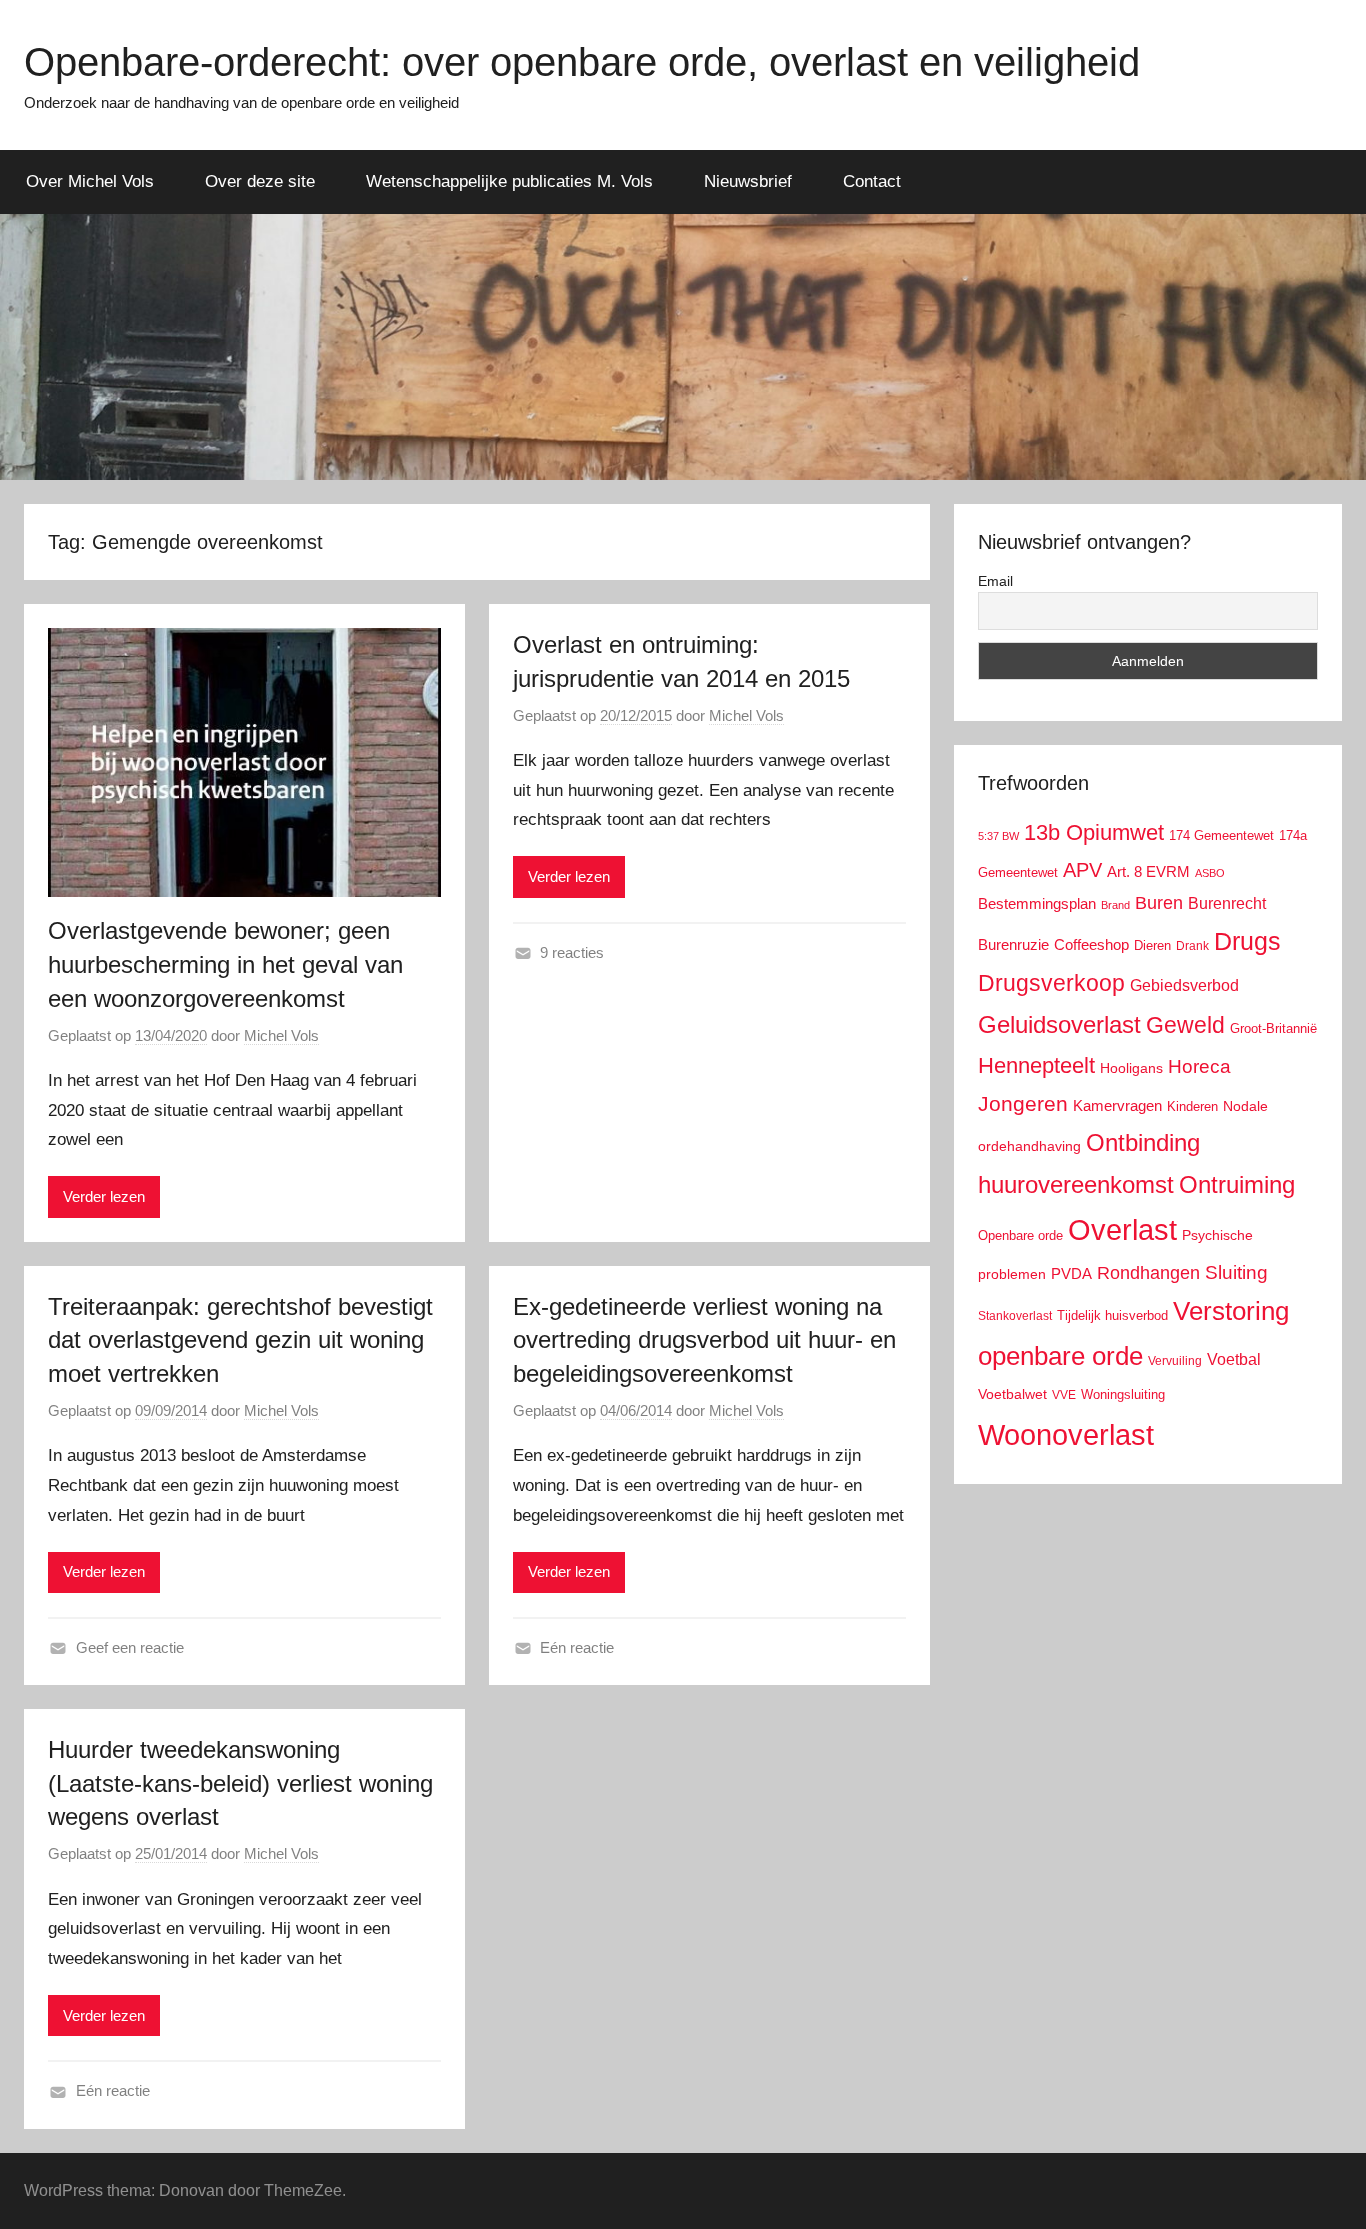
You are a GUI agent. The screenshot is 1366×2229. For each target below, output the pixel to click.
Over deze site (260, 181)
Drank (1192, 945)
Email (995, 581)
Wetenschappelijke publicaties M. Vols (509, 181)
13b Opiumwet (1094, 832)
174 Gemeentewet (1221, 835)
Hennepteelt (1036, 1065)
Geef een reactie (130, 1647)
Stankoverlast (1015, 1316)
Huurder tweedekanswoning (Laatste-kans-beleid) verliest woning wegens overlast (240, 1783)
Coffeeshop (1091, 944)
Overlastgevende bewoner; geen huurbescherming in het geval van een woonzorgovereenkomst (225, 964)
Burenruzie (1013, 944)
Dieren (1152, 945)
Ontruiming (1237, 1184)
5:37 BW (998, 836)
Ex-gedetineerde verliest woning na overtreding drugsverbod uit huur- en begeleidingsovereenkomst (704, 1340)
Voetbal (1234, 1359)
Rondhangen (1148, 1273)
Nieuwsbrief (748, 181)
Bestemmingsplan (1037, 903)
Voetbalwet (1012, 1394)
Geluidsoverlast (1059, 1024)
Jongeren (1023, 1103)
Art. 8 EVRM (1148, 871)
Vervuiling (1175, 1361)
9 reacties (572, 952)
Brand (1115, 905)
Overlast (1122, 1230)
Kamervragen (1117, 1105)
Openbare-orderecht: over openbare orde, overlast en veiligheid (582, 62)
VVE (1064, 1395)
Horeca (1199, 1066)
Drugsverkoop (1051, 983)
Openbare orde (1020, 1236)
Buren (1159, 903)
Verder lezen (104, 1196)
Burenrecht (1227, 903)
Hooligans (1131, 1068)
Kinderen (1192, 1106)
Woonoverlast (1066, 1434)
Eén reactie (577, 1647)
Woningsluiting (1123, 1395)
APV (1082, 870)
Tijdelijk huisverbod (1112, 1316)
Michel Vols (281, 1035)
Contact (872, 181)
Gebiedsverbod (1184, 985)
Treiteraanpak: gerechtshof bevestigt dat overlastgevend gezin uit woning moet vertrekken (240, 1340)
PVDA (1071, 1273)
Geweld (1185, 1025)
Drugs (1247, 941)
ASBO (1210, 873)
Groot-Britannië (1273, 1028)
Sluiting (1236, 1272)
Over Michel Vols (90, 181)
